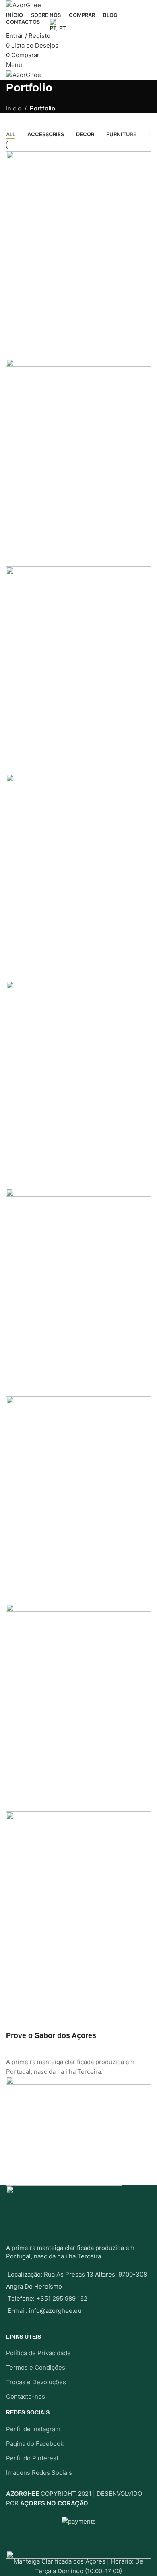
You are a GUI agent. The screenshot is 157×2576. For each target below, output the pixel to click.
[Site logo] (24, 5)
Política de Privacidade (38, 2353)
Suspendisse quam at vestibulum (75, 340)
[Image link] (78, 2555)
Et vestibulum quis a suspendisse (76, 755)
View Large (16, 306)
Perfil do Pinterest (32, 2458)
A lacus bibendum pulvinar (61, 1585)
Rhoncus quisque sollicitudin (66, 1793)
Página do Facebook (35, 2444)
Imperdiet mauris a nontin (59, 963)
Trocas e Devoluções (36, 2382)
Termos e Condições (36, 2367)
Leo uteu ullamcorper (50, 1377)
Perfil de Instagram (33, 2429)
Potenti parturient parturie (60, 2000)
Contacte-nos (26, 2396)
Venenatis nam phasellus (58, 1170)
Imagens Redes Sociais (39, 2473)
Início (14, 108)
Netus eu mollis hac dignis (61, 548)
